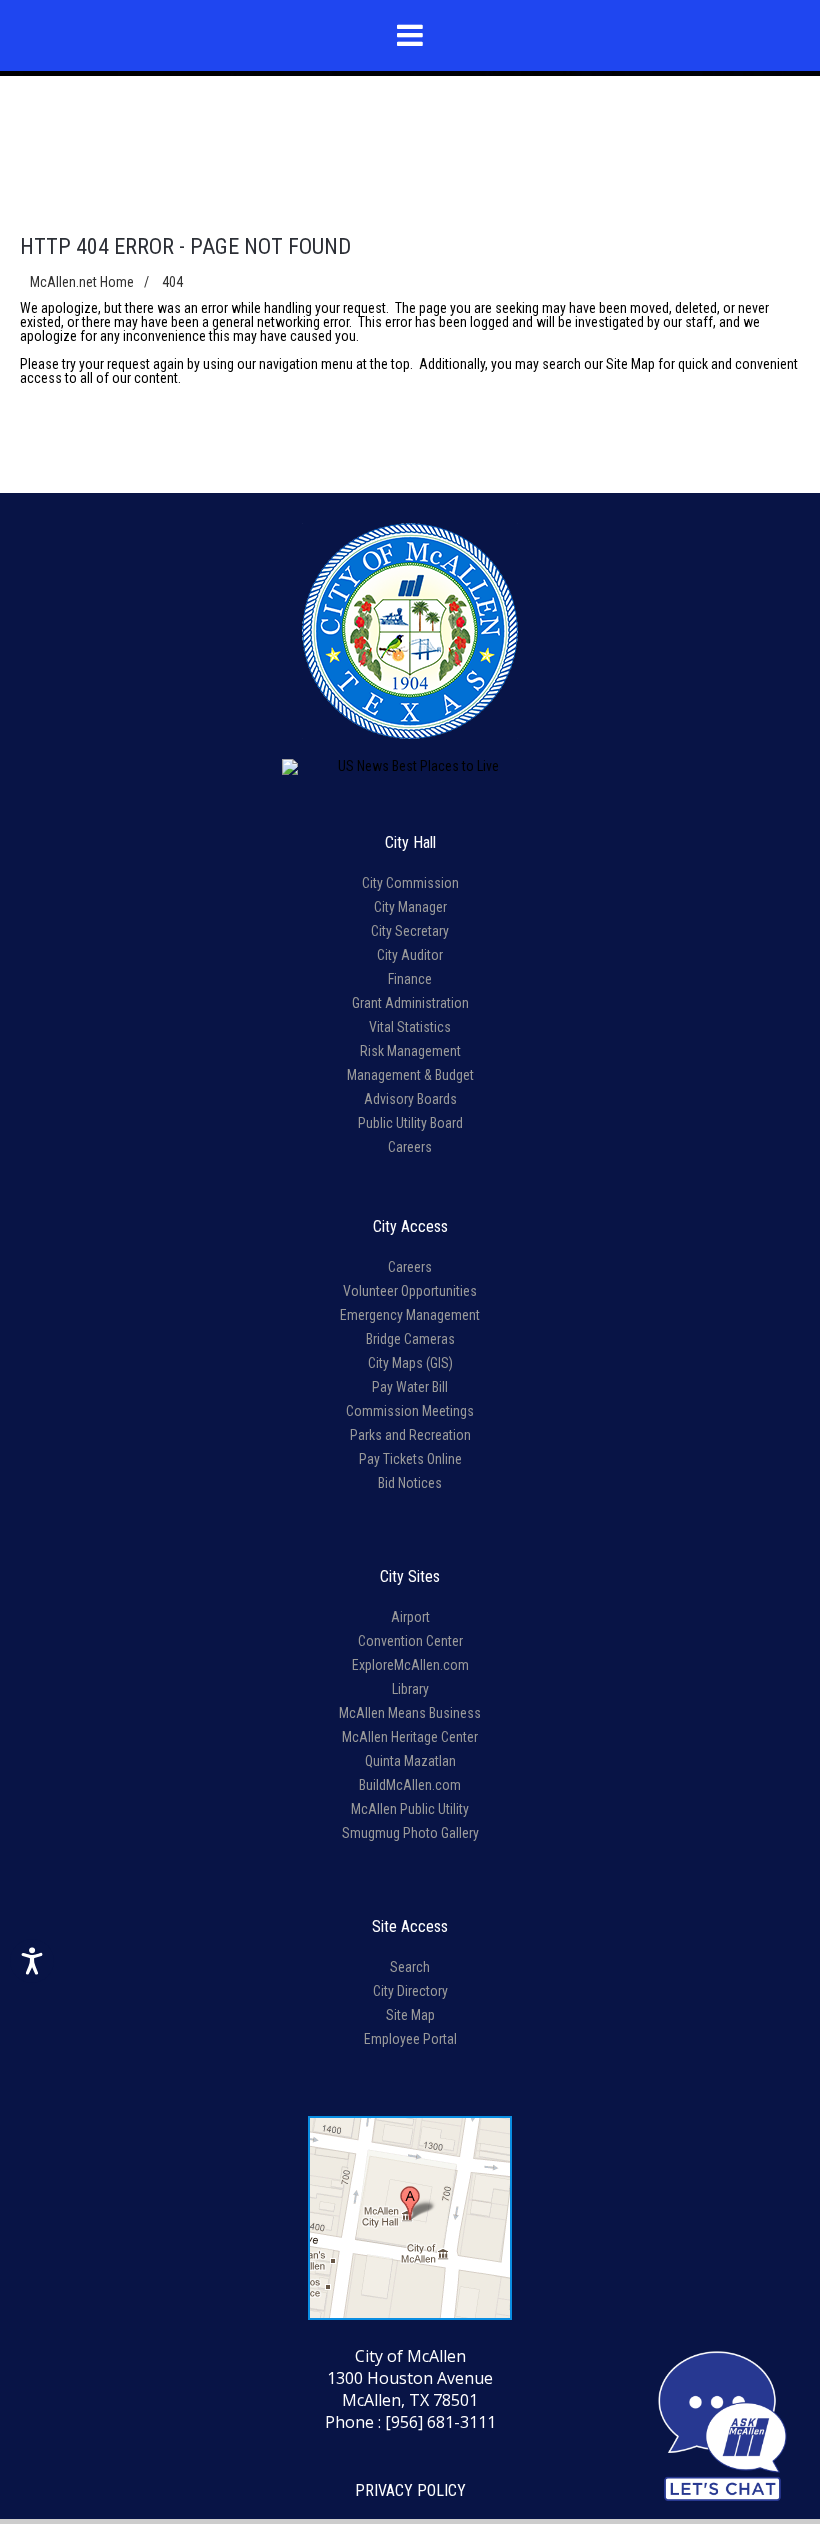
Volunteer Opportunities (410, 1291)
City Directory (410, 1991)
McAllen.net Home (82, 282)
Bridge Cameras (410, 1339)
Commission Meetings (410, 1411)
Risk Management (410, 1051)
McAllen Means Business (410, 1713)
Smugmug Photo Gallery (410, 1833)
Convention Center (410, 1641)
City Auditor (410, 955)
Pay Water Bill (410, 1387)
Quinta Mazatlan (410, 1761)
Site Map (630, 364)
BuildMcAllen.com (410, 1785)
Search (410, 1967)
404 (172, 282)
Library (410, 1689)
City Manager (410, 907)
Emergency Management (410, 1315)
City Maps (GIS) (410, 1363)
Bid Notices (410, 1483)
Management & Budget (410, 1075)
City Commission (410, 883)
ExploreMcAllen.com (410, 1665)
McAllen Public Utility (410, 1809)
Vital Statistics (410, 1027)
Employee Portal (410, 2039)
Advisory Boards (410, 1099)
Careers (410, 1147)
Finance (410, 979)
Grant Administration (410, 1003)
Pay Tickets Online (410, 1459)
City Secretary (410, 931)
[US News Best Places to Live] (410, 767)
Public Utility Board (410, 1123)
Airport (410, 1617)
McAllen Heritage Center (410, 1737)
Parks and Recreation (410, 1435)
